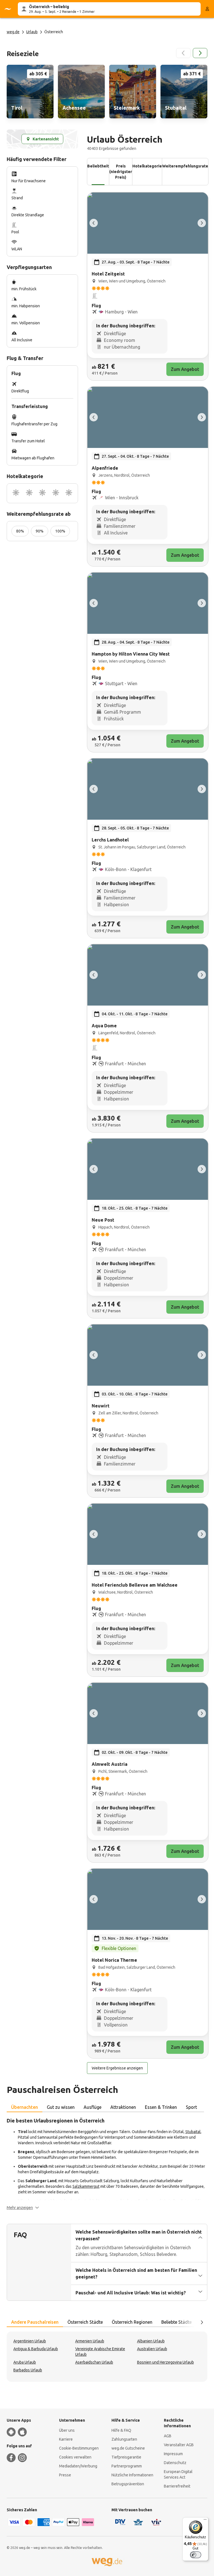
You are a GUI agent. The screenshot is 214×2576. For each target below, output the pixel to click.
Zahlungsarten (124, 2439)
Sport (191, 2107)
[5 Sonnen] (69, 493)
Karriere (66, 2439)
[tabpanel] (107, 2164)
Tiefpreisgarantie (126, 2457)
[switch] (196, 2555)
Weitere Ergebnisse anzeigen (117, 2068)
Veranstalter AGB (179, 2445)
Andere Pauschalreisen (35, 2322)
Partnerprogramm (127, 2466)
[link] (30, 92)
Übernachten (25, 2107)
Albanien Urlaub (151, 2341)
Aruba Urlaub (25, 2362)
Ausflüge (93, 2107)
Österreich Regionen (132, 2322)
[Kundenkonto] (207, 9)
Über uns (67, 2430)
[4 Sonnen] (56, 493)
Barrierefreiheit (177, 2486)
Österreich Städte (85, 2322)
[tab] (25, 2107)
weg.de (13, 32)
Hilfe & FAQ (121, 2430)
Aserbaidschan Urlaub (94, 2362)
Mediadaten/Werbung (78, 2466)
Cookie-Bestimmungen (79, 2448)
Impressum (173, 2454)
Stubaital (193, 2132)
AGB (168, 2436)
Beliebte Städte (177, 2322)
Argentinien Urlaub (30, 2341)
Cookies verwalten (75, 2457)
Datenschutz (175, 2463)
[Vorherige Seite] (183, 53)
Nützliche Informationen (132, 2475)
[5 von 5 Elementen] (94, 223)
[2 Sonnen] (29, 493)
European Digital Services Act (178, 2474)
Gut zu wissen (61, 2107)
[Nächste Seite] (200, 53)
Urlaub (32, 32)
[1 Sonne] (16, 493)
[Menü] (205, 2521)
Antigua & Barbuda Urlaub (36, 2349)
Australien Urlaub (152, 2349)
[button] (23, 2208)
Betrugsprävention (128, 2484)
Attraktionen (123, 2107)
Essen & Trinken (161, 2107)
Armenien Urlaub (90, 2341)
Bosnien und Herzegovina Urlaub (166, 2362)
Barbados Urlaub (28, 2370)
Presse (65, 2475)
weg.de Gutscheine (128, 2448)
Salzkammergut (86, 2186)
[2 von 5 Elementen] (202, 223)
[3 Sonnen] (42, 493)
